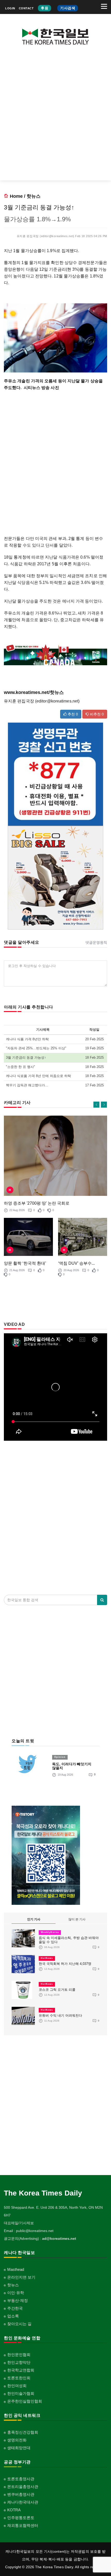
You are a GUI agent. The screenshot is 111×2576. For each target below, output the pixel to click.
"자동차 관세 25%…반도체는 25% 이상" (36, 1048)
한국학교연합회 (21, 2370)
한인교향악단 (19, 2362)
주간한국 (15, 2308)
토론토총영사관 (21, 2479)
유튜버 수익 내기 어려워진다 (60, 2015)
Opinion (60, 1757)
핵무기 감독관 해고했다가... (27, 1085)
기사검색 (68, 8)
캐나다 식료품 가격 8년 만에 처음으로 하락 (38, 1076)
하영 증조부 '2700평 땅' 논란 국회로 (37, 1203)
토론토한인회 (19, 2378)
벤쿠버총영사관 (21, 2494)
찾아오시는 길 (19, 2324)
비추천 (96, 714)
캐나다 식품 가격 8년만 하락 (27, 1039)
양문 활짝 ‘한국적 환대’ (25, 1263)
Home (16, 196)
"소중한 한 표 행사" (21, 1067)
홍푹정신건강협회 (23, 2432)
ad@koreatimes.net (59, 2238)
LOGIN (10, 8)
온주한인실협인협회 (25, 2401)
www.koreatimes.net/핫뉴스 (34, 692)
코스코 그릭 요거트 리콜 (57, 1990)
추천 (72, 714)
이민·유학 (16, 2293)
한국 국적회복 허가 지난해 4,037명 (65, 1964)
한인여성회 (17, 2386)
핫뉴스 (34, 196)
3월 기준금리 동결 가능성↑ (26, 1058)
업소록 (13, 2316)
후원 (45, 8)
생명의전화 (17, 2440)
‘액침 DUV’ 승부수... (76, 1263)
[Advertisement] (55, 117)
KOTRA (14, 2510)
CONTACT (26, 8)
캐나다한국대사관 (23, 2502)
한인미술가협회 (21, 2393)
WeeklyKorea (50, 1932)
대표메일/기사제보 (19, 2223)
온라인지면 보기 (21, 2277)
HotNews (47, 1958)
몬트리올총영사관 (23, 2487)
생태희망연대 (19, 2448)
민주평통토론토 (21, 2518)
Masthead (16, 2269)
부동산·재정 (18, 2300)
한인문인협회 (19, 2355)
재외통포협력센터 (23, 2525)
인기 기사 (34, 1919)
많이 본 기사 (77, 1919)
